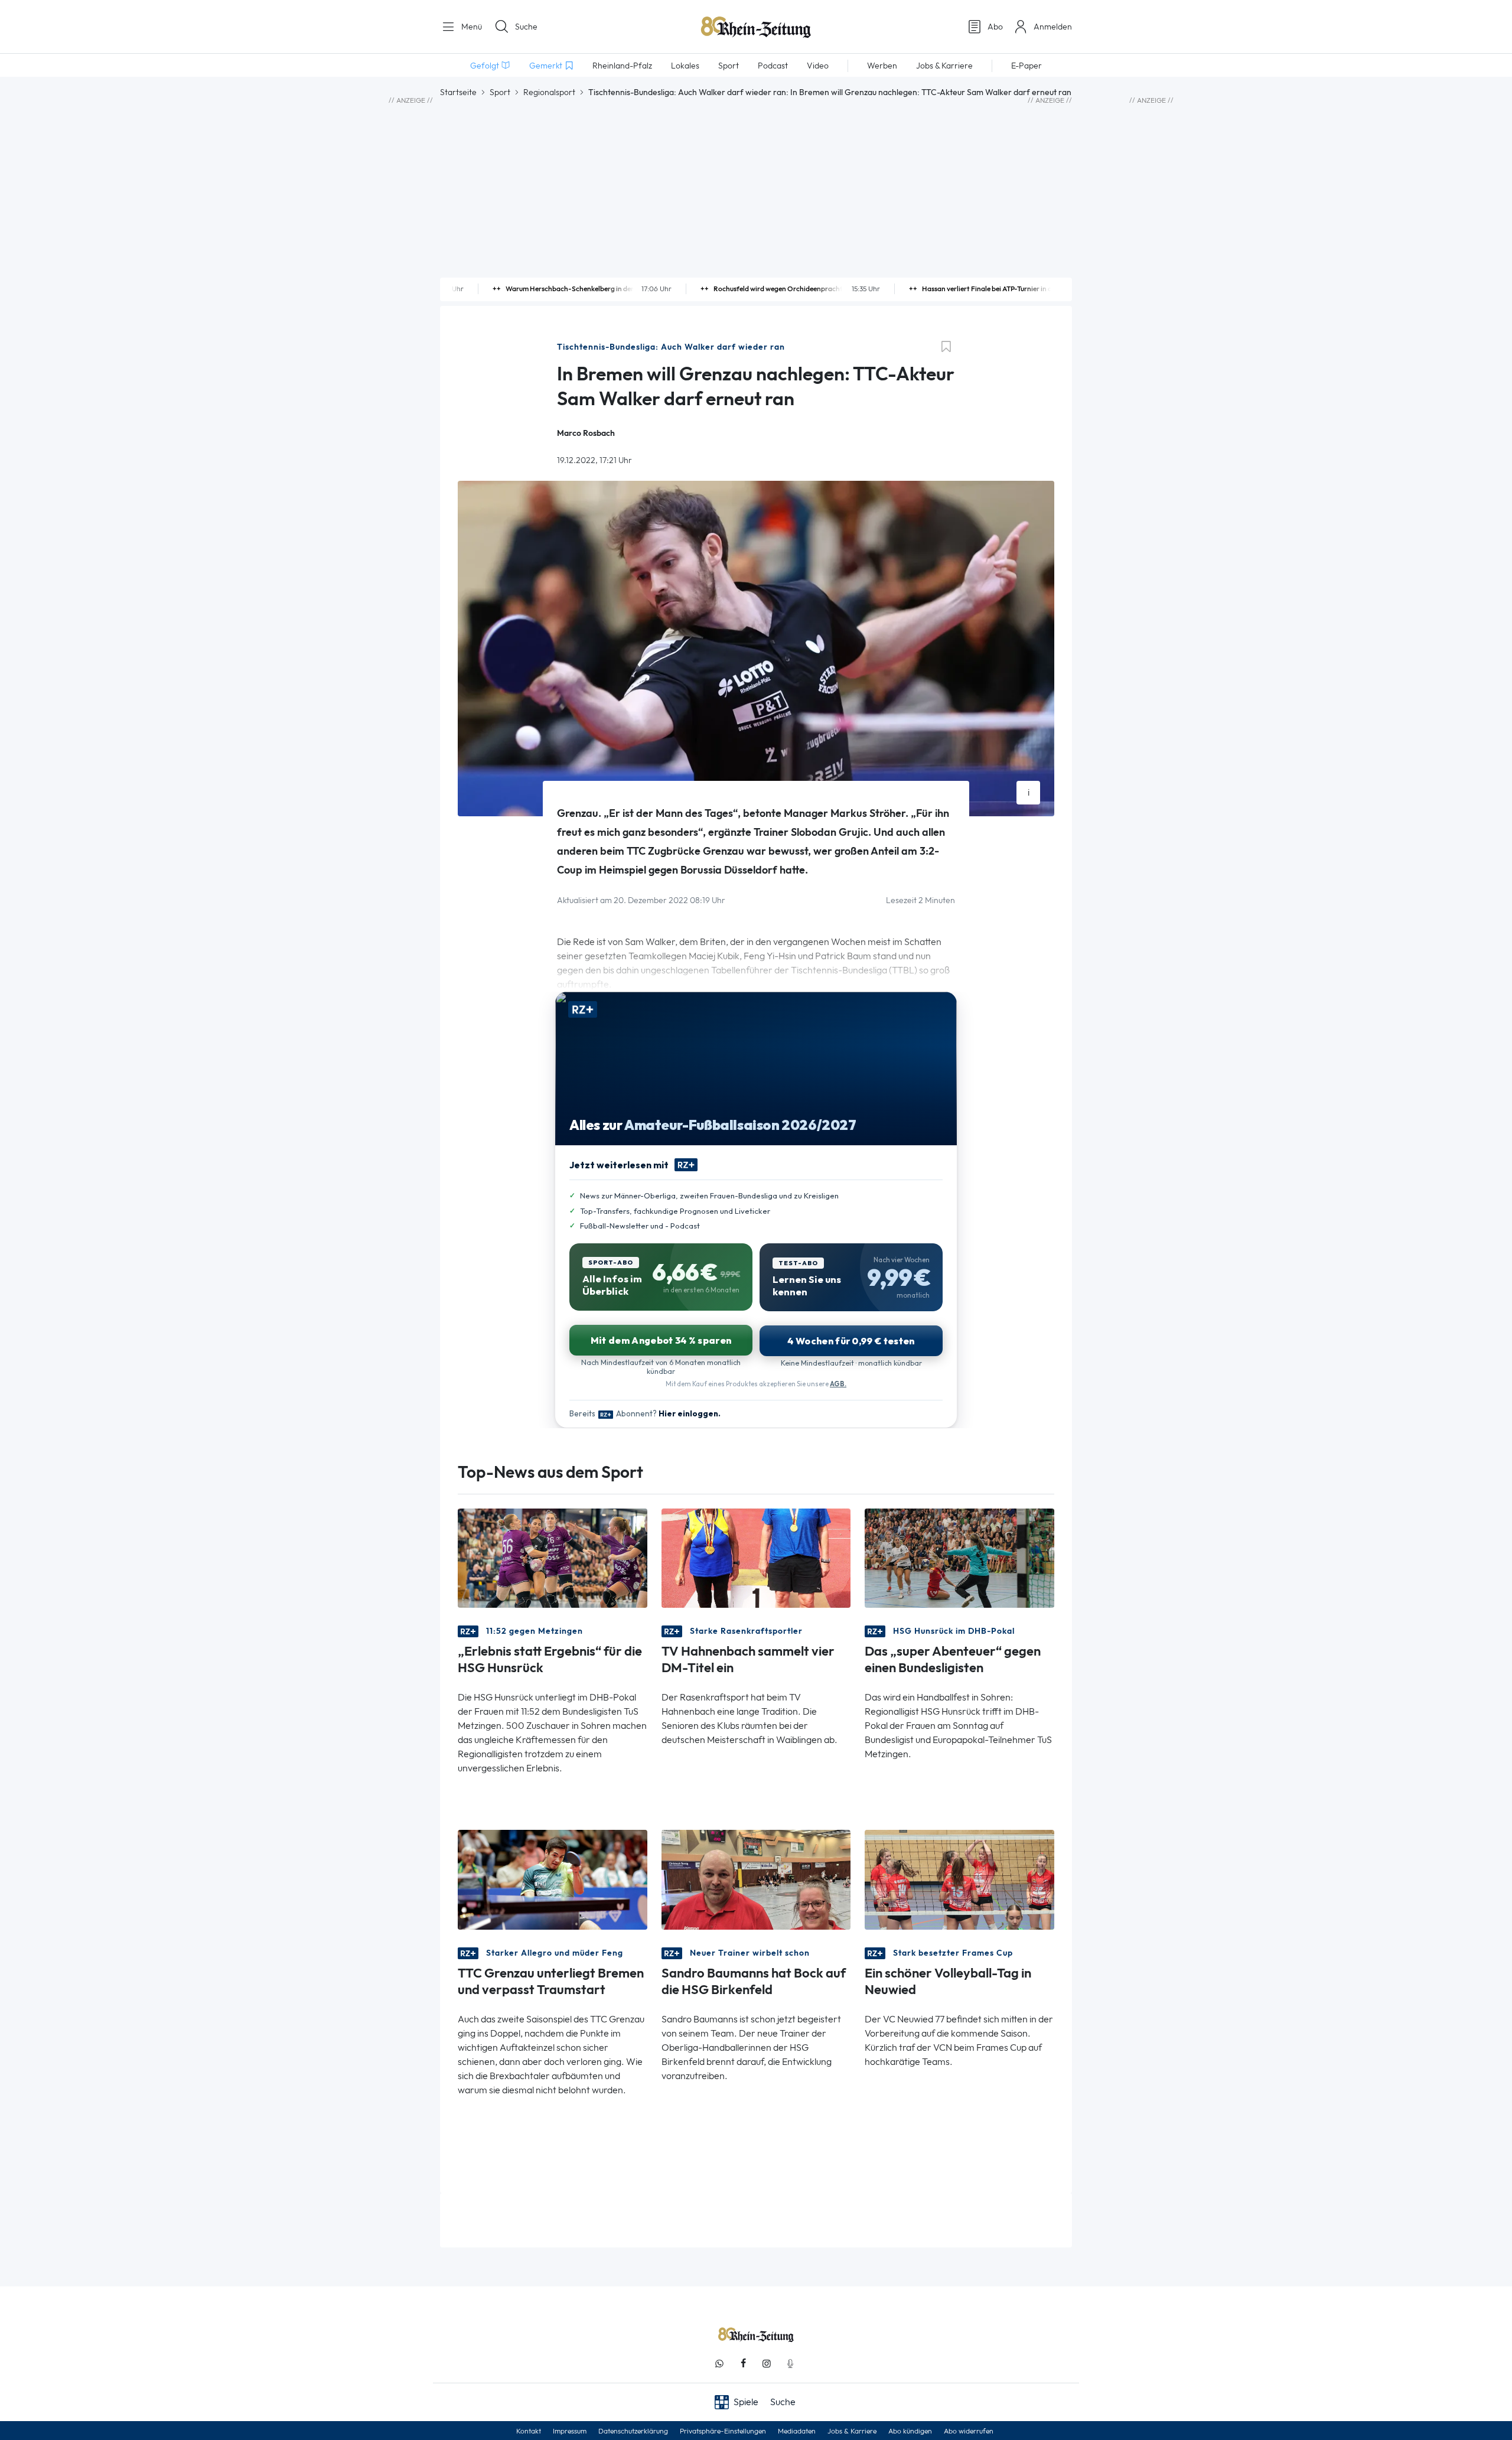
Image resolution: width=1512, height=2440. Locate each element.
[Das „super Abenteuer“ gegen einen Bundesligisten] (959, 1557)
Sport (500, 92)
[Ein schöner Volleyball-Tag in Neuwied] (959, 1879)
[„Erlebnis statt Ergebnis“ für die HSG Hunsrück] (553, 1557)
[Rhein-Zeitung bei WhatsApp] (719, 2364)
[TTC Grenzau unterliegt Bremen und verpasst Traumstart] (553, 1879)
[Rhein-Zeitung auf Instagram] (767, 2364)
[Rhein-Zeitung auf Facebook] (743, 2364)
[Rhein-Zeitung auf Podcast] (790, 2364)
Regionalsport (549, 92)
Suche (526, 27)
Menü (470, 27)
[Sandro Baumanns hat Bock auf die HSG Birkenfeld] (756, 1879)
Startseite (458, 92)
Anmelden (1053, 27)
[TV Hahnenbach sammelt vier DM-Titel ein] (756, 1557)
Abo (995, 27)
